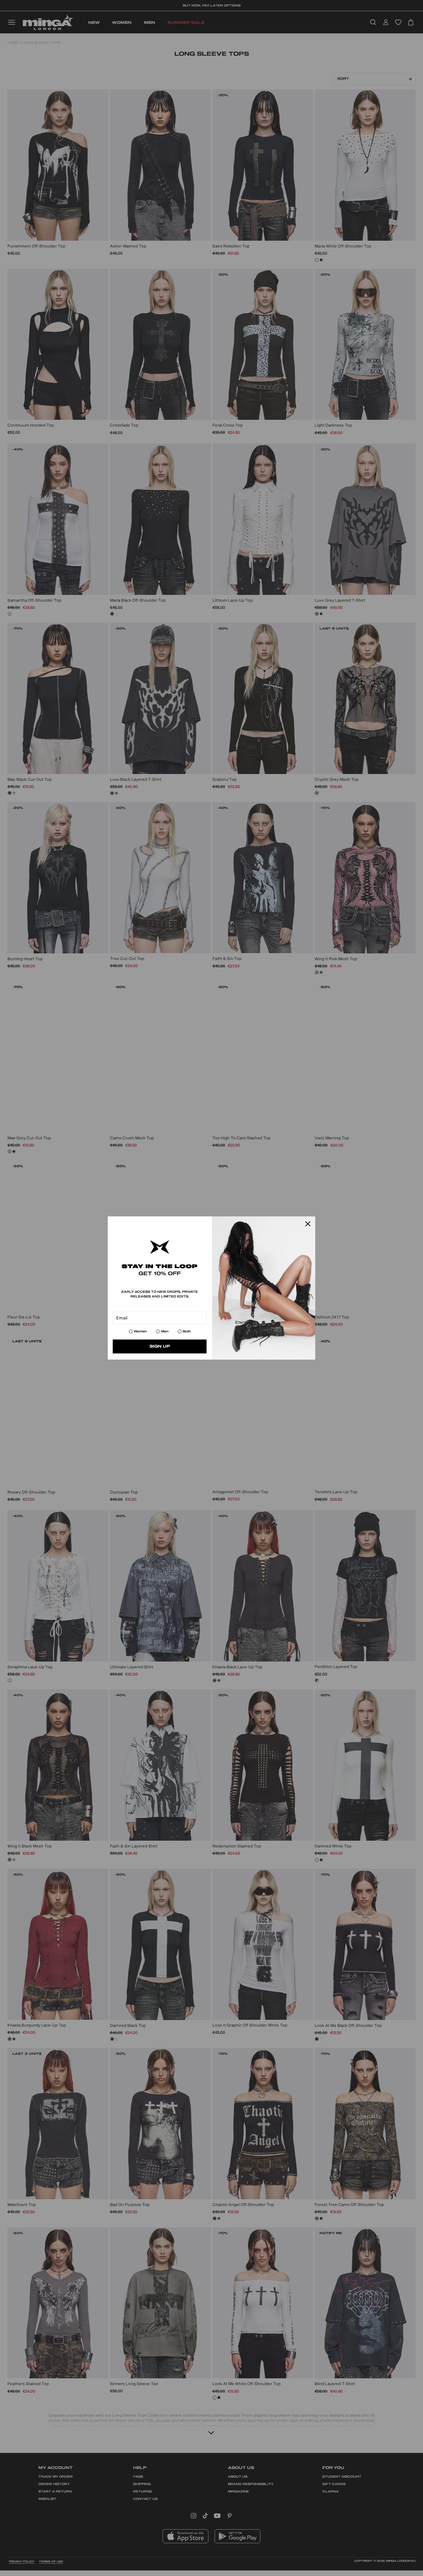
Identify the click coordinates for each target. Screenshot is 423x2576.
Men (165, 1331)
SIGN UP (160, 1346)
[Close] (308, 1224)
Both (187, 1331)
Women (140, 1331)
